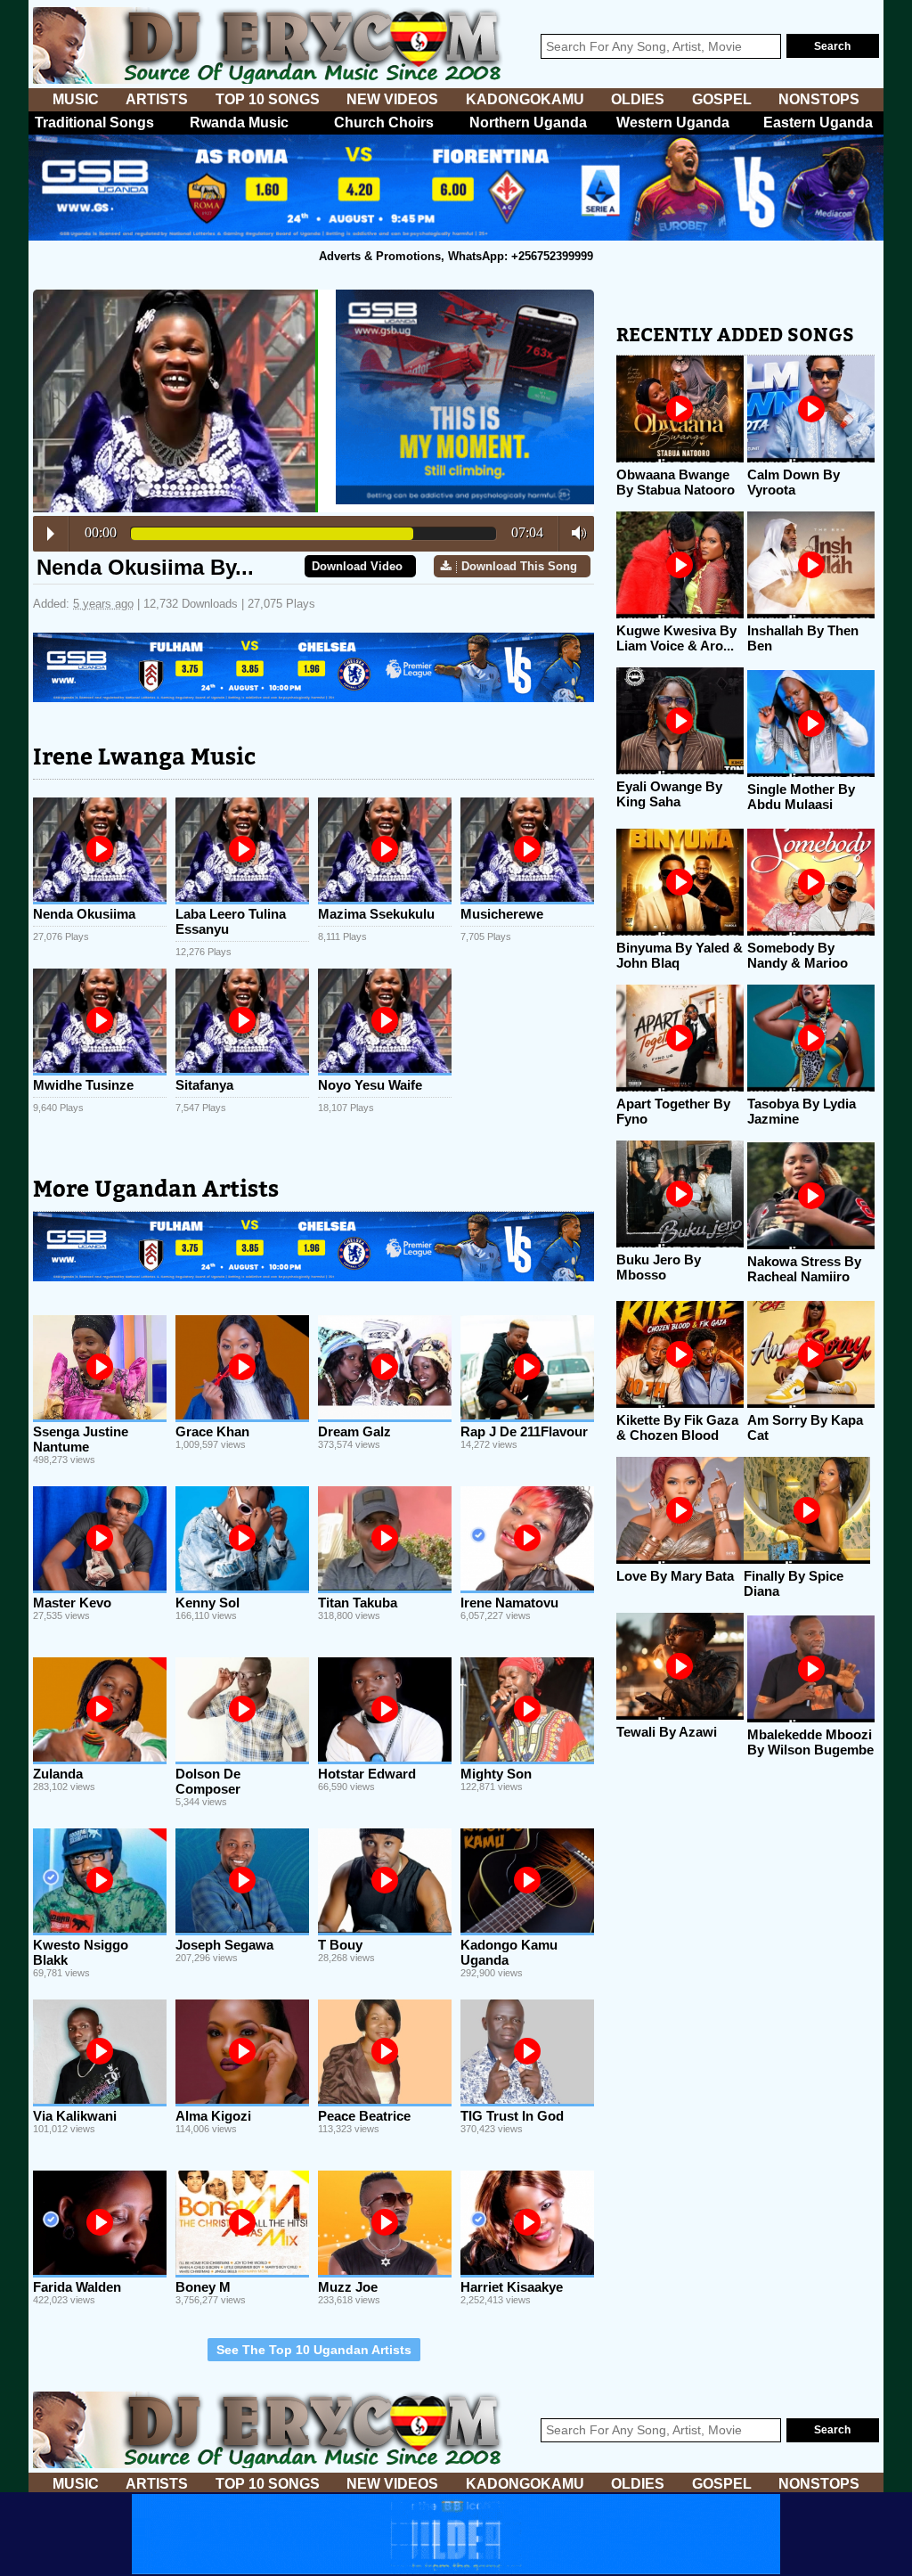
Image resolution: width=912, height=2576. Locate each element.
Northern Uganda (528, 123)
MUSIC (76, 99)
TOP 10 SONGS (268, 99)
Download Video (357, 566)
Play (51, 534)
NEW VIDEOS (392, 99)
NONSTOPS (819, 99)
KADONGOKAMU (525, 99)
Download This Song (519, 566)
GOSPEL (722, 99)
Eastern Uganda (818, 123)
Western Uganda (673, 123)
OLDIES (638, 99)
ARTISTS (157, 99)
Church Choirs (384, 123)
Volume (574, 533)
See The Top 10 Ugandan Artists (314, 2350)
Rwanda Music (239, 123)
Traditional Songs (94, 123)
